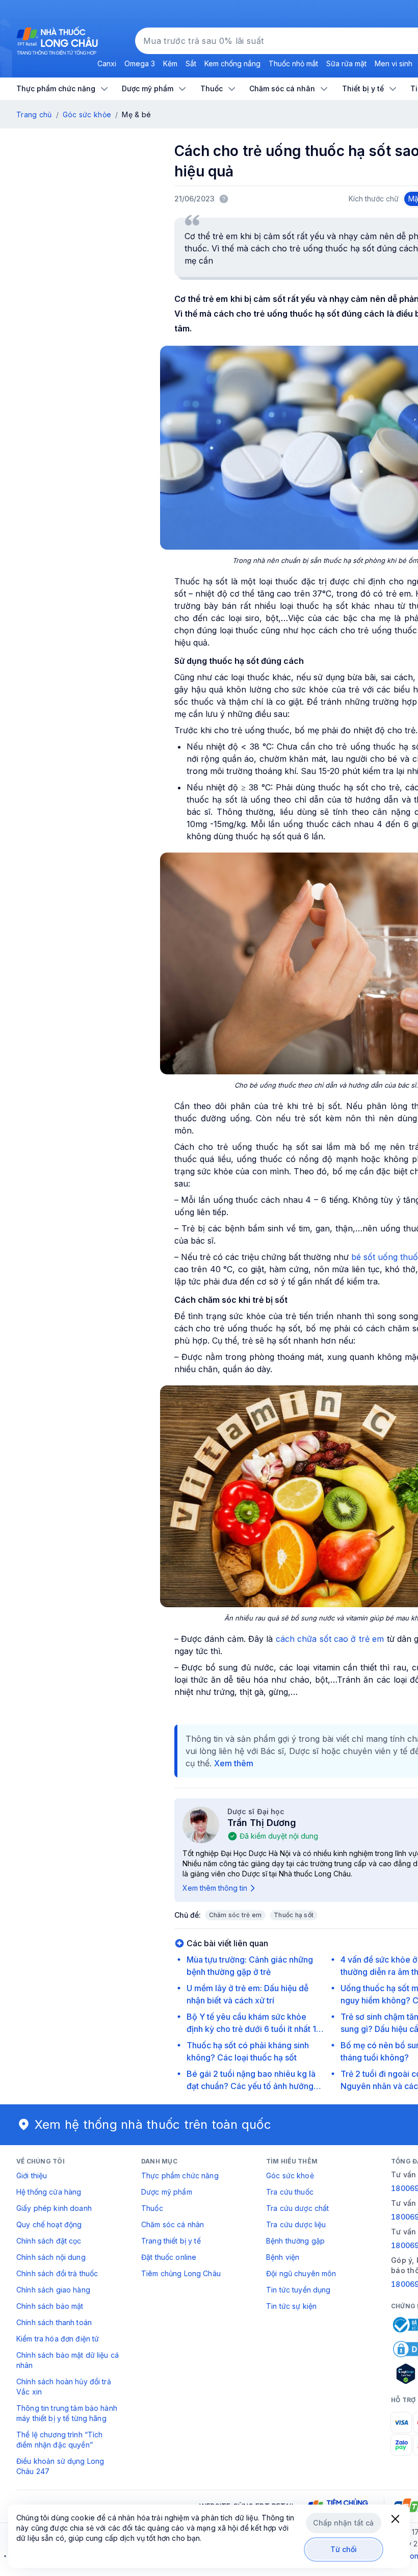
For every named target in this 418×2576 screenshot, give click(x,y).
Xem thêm (234, 1763)
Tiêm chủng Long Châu (181, 2273)
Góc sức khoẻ (290, 2175)
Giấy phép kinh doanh (54, 2208)
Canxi (107, 63)
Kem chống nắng (232, 63)
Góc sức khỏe (87, 114)
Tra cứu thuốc (290, 2192)
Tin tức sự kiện (291, 2306)
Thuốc (152, 2208)
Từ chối (344, 2549)
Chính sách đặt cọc (49, 2241)
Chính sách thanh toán (54, 2322)
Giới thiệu (32, 2175)
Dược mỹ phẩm (167, 2192)
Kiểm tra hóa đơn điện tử (58, 2339)
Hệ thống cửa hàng (49, 2192)
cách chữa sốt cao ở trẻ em (330, 1639)
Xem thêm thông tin (215, 1888)
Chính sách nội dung (51, 2257)
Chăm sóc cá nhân (173, 2224)
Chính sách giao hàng (53, 2290)
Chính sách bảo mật (50, 2306)
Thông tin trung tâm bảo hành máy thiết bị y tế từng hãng (67, 2413)
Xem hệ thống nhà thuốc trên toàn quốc (153, 2124)
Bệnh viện (283, 2257)
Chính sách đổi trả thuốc (57, 2273)
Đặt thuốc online (169, 2257)
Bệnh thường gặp (295, 2241)
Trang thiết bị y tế (171, 2241)
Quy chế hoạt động (49, 2224)
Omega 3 (140, 63)
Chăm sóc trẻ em (236, 1915)
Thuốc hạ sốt (294, 1915)
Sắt (191, 63)
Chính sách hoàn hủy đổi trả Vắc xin (64, 2387)
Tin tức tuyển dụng (298, 2290)
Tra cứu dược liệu (296, 2224)
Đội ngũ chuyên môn (301, 2273)
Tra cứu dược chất (297, 2208)
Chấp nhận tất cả (343, 2523)
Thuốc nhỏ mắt (293, 63)
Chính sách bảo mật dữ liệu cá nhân (68, 2360)
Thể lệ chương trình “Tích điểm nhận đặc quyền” (60, 2440)
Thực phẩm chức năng (180, 2175)
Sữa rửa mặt (346, 63)
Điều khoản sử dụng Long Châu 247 (60, 2466)
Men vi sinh (394, 63)
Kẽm (170, 63)
